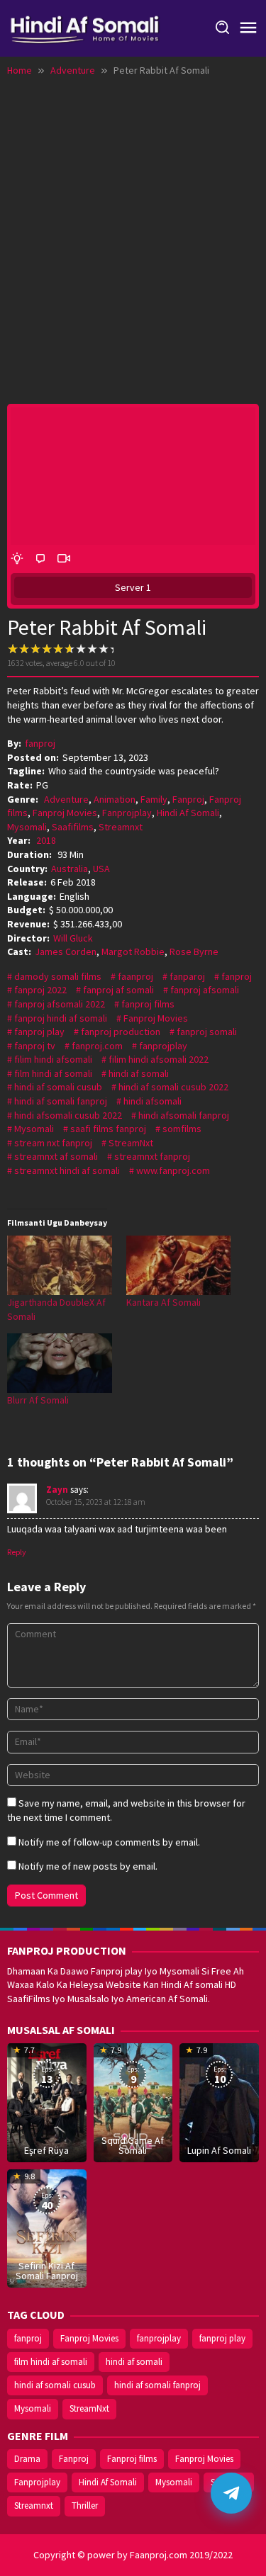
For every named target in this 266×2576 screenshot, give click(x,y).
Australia (70, 869)
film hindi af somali (53, 1073)
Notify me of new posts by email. (88, 1866)
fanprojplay (163, 1046)
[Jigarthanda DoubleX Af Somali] (60, 1265)
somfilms (182, 1129)
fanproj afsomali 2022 (60, 1004)
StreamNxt (131, 1143)
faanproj (135, 976)
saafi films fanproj (108, 1129)
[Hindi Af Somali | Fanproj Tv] (85, 27)
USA (101, 869)
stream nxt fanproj (53, 1143)
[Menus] (248, 28)
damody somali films (58, 976)
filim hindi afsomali (53, 1059)
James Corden (66, 951)
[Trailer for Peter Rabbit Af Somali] (64, 559)
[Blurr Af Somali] (60, 1363)
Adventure (66, 799)
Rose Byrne (194, 951)
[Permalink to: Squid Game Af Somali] (133, 2101)
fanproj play (39, 1032)
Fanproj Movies (65, 813)
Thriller (85, 2506)
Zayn (57, 1490)
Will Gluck (73, 938)
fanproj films (148, 1004)
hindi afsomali (153, 1101)
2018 (46, 840)
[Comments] (40, 559)
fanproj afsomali (205, 990)
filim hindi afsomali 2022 (159, 1059)
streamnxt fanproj (152, 1156)
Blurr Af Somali (38, 1400)
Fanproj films (132, 2459)
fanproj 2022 (40, 990)
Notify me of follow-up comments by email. (109, 1842)
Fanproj (188, 799)
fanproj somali (207, 1032)
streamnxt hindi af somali (67, 1170)
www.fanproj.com (173, 1170)
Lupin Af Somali (219, 2150)
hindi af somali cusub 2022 (173, 1087)
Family (154, 799)
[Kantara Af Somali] (179, 1265)
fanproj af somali (118, 990)
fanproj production (121, 1032)
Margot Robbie (133, 951)
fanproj (237, 976)
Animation (115, 799)
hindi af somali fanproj (61, 1101)
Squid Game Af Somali (133, 2145)
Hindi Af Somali (188, 813)
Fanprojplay (127, 813)
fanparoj (187, 976)
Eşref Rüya (46, 2150)
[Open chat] (231, 2493)
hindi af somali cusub (58, 1087)
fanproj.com (97, 1046)
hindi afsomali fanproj (184, 1115)
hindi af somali (139, 1073)
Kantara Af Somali (164, 1302)
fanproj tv (35, 1046)
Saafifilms (73, 827)
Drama (27, 2459)
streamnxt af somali (56, 1156)
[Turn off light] (17, 559)
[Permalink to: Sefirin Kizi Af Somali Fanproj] (47, 2227)
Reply (17, 1552)
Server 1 (133, 587)
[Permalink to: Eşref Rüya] (47, 2101)
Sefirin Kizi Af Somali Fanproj (47, 2271)
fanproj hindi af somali (61, 1018)
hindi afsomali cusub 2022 (68, 1115)
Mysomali (27, 827)
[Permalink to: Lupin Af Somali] (219, 2101)
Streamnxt (121, 827)
